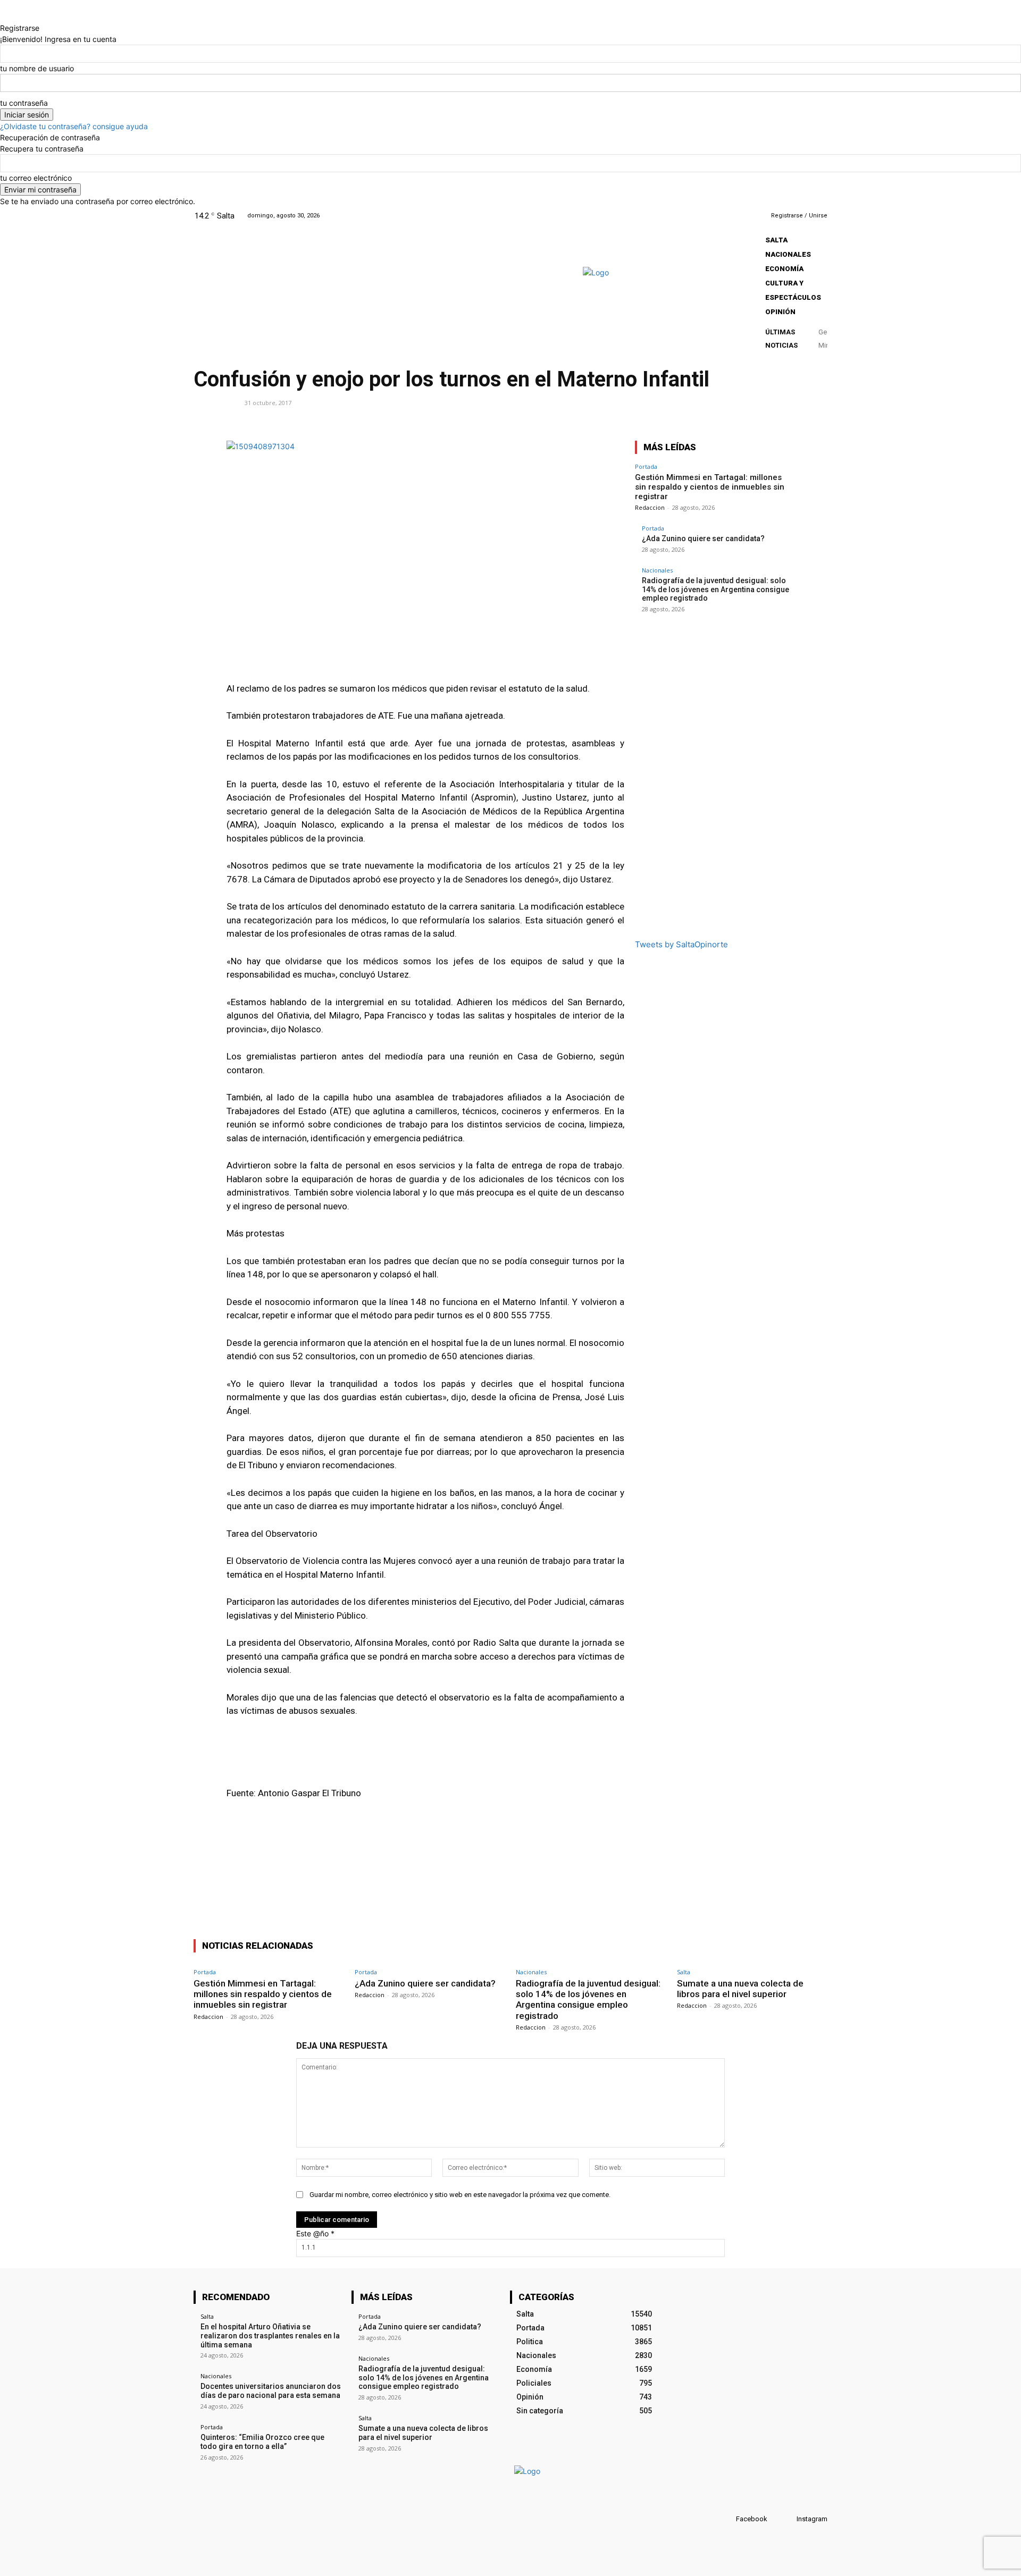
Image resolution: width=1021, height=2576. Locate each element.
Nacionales (657, 570)
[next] (822, 344)
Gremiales (215, 402)
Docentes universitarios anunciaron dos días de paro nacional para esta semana (271, 2391)
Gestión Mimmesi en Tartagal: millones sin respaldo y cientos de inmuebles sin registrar (710, 487)
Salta (684, 1972)
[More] (816, 426)
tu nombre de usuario (37, 68)
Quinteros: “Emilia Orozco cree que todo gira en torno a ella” (262, 2442)
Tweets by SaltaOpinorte (681, 944)
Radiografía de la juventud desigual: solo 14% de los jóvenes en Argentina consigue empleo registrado (715, 590)
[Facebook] (713, 216)
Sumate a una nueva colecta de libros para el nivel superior (740, 1989)
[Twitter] (740, 216)
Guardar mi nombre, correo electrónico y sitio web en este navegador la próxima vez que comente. (460, 2195)
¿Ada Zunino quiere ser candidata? (703, 538)
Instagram (812, 2519)
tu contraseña (24, 103)
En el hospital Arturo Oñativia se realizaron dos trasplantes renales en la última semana (270, 2336)
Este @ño (315, 2233)
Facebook (752, 2519)
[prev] (821, 333)
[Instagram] (727, 216)
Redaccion (650, 507)
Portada (646, 466)
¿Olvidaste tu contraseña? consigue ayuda (74, 126)
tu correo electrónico (36, 178)
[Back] (3, 17)
